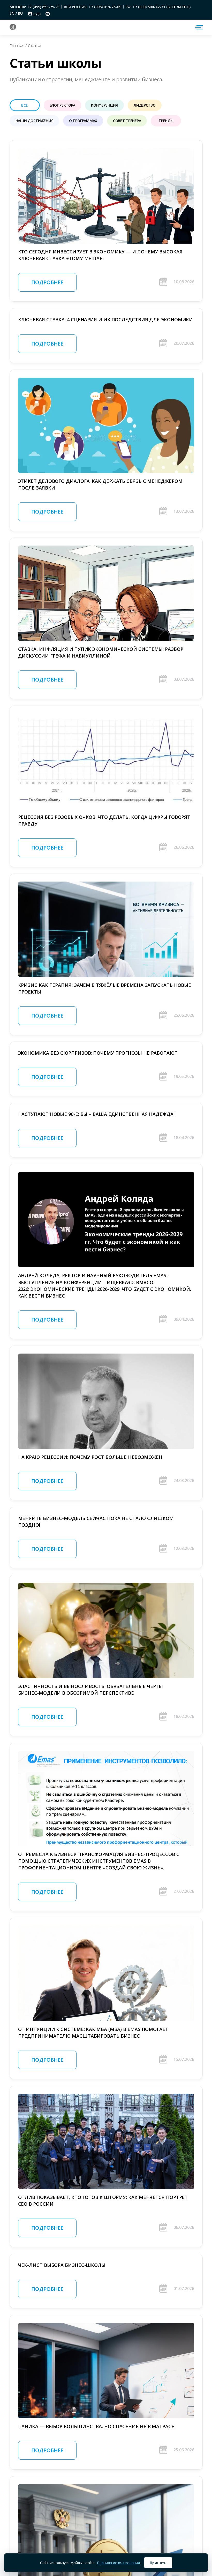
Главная (17, 45)
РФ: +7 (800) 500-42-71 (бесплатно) (158, 7)
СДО (37, 14)
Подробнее (47, 282)
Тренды (166, 121)
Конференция (104, 105)
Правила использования (118, 2563)
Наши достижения (35, 121)
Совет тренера (127, 121)
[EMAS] (13, 28)
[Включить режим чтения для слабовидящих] (48, 14)
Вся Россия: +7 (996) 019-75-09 (93, 7)
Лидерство (145, 105)
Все (24, 105)
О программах (83, 121)
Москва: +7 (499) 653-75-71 (35, 7)
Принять (158, 2563)
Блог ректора (63, 105)
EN (13, 13)
